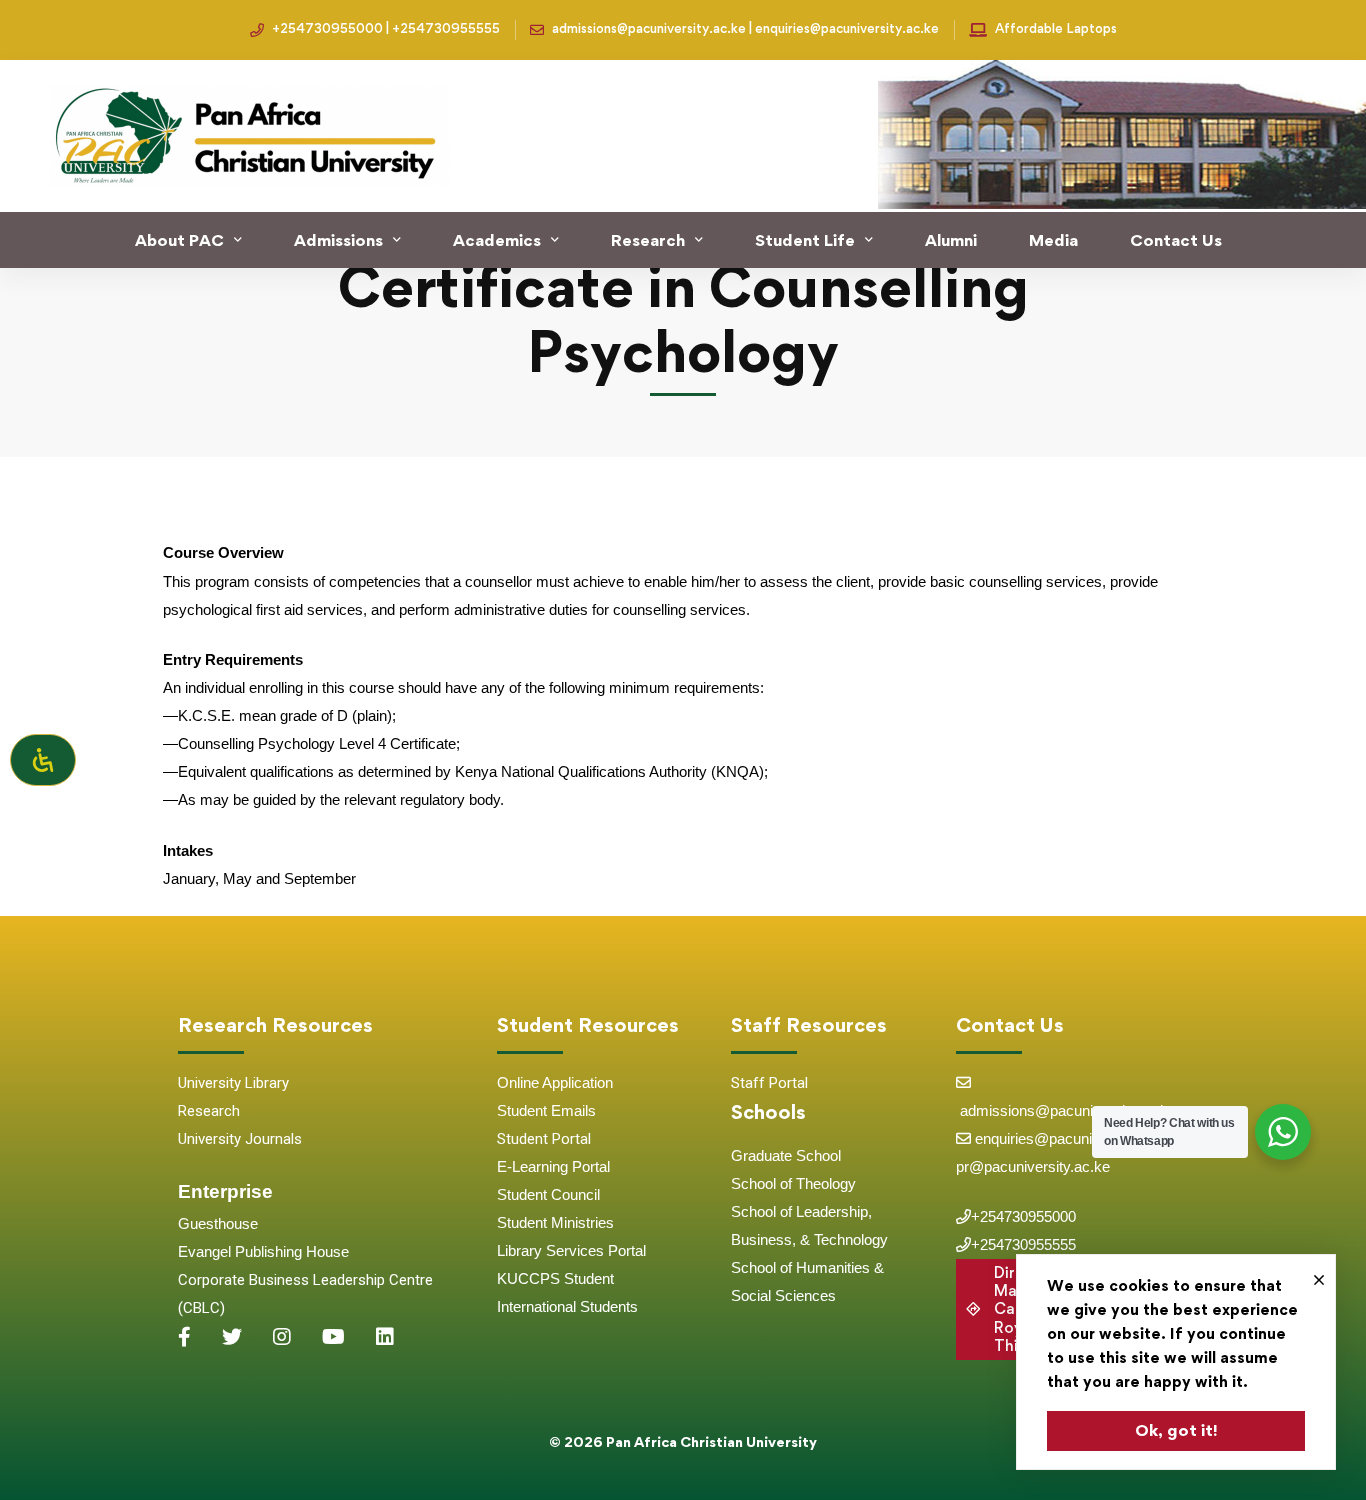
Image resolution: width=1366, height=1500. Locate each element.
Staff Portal (769, 1083)
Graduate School (786, 1155)
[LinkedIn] (385, 1337)
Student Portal (544, 1139)
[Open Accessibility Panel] (43, 760)
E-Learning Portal (553, 1166)
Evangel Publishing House (263, 1251)
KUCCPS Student (555, 1278)
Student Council (548, 1194)
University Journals (240, 1139)
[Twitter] (232, 1337)
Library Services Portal (571, 1250)
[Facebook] (184, 1337)
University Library (233, 1083)
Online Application (555, 1082)
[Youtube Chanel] (333, 1337)
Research (209, 1111)
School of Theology (793, 1183)
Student (524, 1110)
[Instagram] (282, 1337)
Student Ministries (555, 1222)
